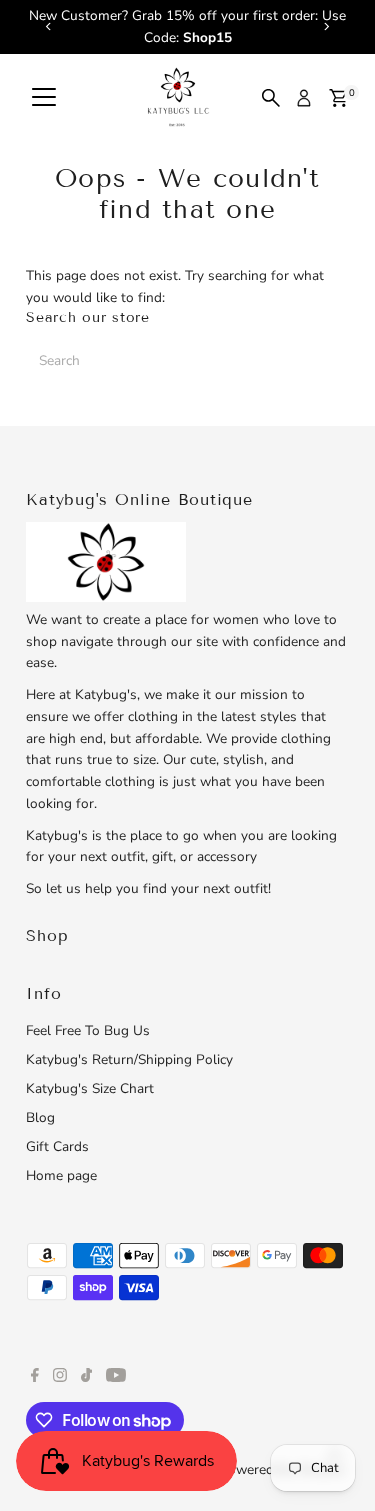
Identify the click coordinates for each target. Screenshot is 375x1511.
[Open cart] (338, 98)
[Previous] (48, 26)
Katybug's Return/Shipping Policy (129, 1059)
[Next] (326, 26)
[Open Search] (271, 98)
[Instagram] (60, 1378)
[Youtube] (116, 1378)
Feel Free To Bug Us (88, 1030)
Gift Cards (57, 1146)
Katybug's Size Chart (90, 1088)
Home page (61, 1175)
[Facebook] (35, 1378)
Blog (40, 1117)
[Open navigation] (44, 98)
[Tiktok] (86, 1378)
